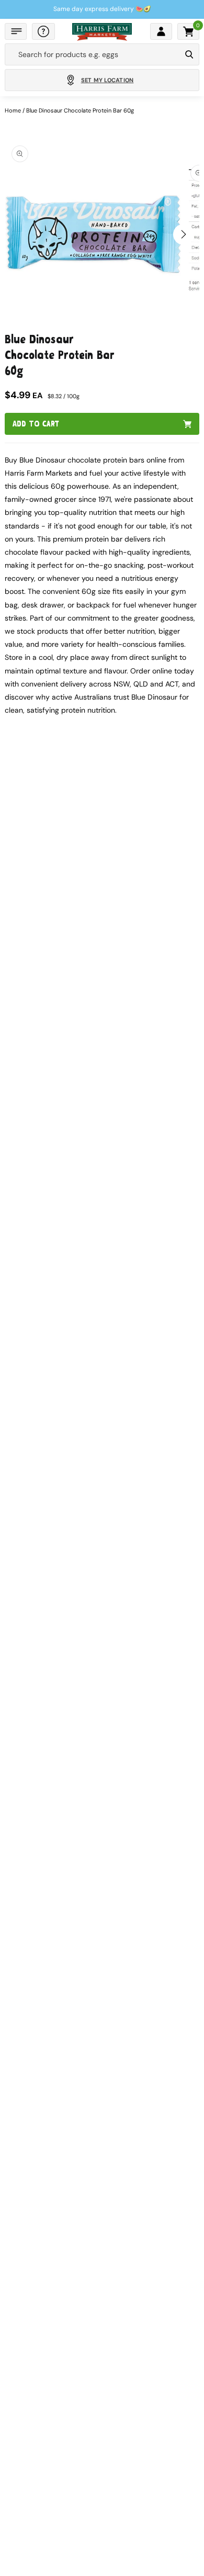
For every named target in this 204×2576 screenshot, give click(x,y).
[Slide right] (184, 234)
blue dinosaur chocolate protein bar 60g (80, 110)
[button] (16, 31)
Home (13, 110)
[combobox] (93, 54)
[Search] (189, 54)
